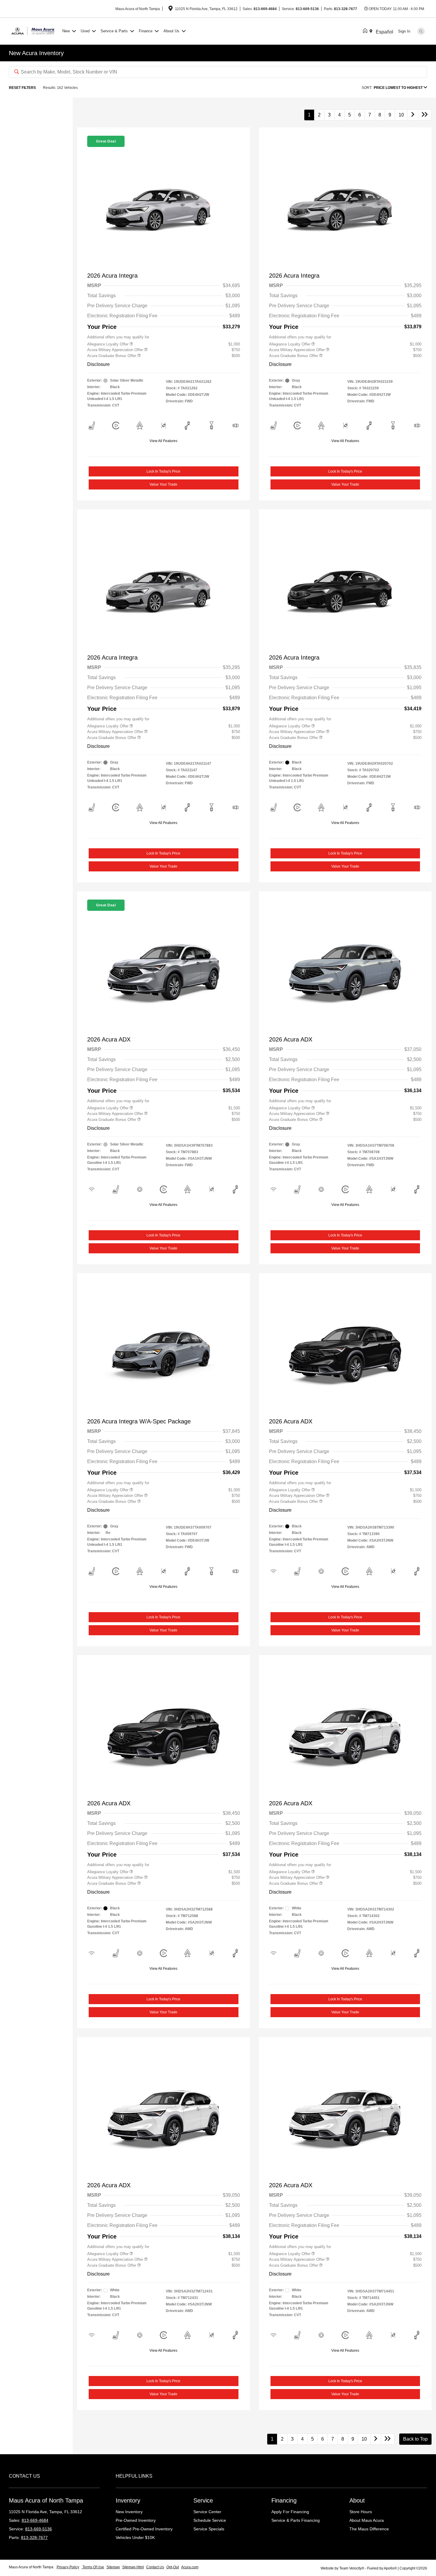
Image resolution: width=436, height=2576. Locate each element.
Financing (284, 2500)
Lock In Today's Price (163, 471)
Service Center (207, 2512)
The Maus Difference (369, 2529)
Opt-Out (173, 2567)
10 (401, 115)
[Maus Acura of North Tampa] (34, 31)
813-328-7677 (346, 9)
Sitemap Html (133, 2567)
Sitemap (113, 2567)
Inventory (128, 2500)
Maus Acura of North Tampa (32, 2567)
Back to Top (415, 2439)
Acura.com (190, 2567)
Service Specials (209, 2529)
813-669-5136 (307, 9)
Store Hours (361, 2512)
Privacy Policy (68, 2567)
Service (203, 2500)
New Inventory (129, 2512)
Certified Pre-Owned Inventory (144, 2529)
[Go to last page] (425, 115)
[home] (366, 31)
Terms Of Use (93, 2567)
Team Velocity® (352, 2568)
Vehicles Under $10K (135, 2537)
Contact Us (155, 2567)
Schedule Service (210, 2520)
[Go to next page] (413, 115)
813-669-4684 (265, 9)
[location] (171, 9)
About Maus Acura (367, 2520)
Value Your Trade (163, 484)
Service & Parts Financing (296, 2520)
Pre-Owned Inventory (136, 2520)
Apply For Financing (290, 2512)
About (357, 2500)
